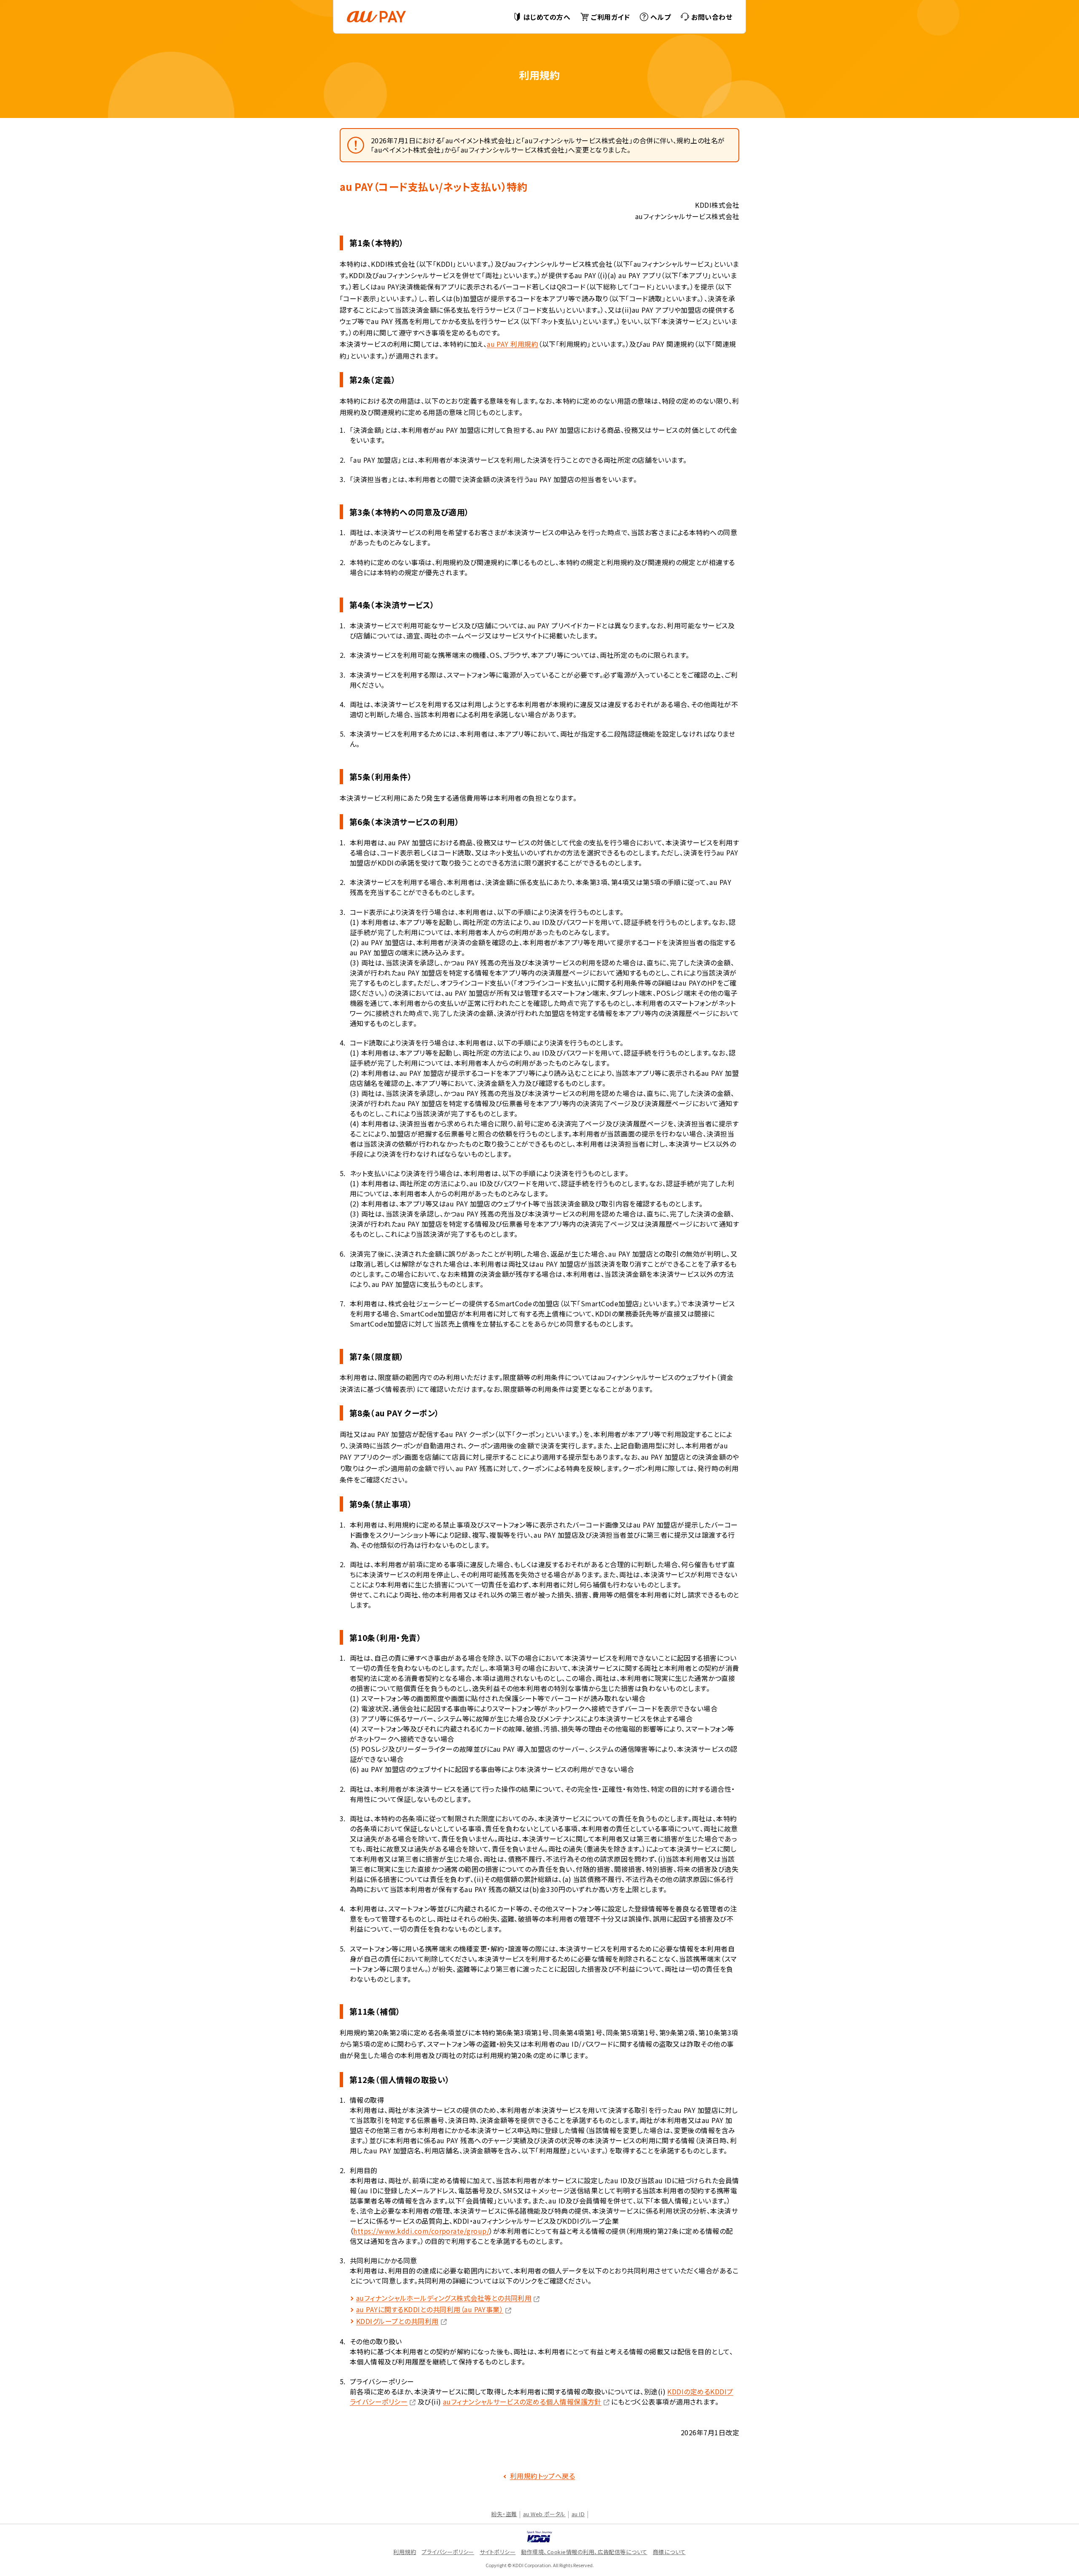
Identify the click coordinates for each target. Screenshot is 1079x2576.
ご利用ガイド (610, 17)
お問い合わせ (712, 17)
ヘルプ (660, 17)
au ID (578, 2514)
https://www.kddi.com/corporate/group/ (421, 2231)
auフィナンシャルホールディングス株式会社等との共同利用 (444, 2298)
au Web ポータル (544, 2514)
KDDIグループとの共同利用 (397, 2321)
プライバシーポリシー (448, 2552)
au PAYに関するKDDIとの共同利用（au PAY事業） (430, 2309)
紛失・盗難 (504, 2514)
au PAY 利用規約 (513, 344)
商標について (669, 2552)
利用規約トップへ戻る (543, 2476)
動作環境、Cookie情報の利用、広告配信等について (584, 2552)
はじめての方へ (547, 17)
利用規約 (405, 2552)
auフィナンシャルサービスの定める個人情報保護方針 (522, 2402)
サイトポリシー (498, 2552)
